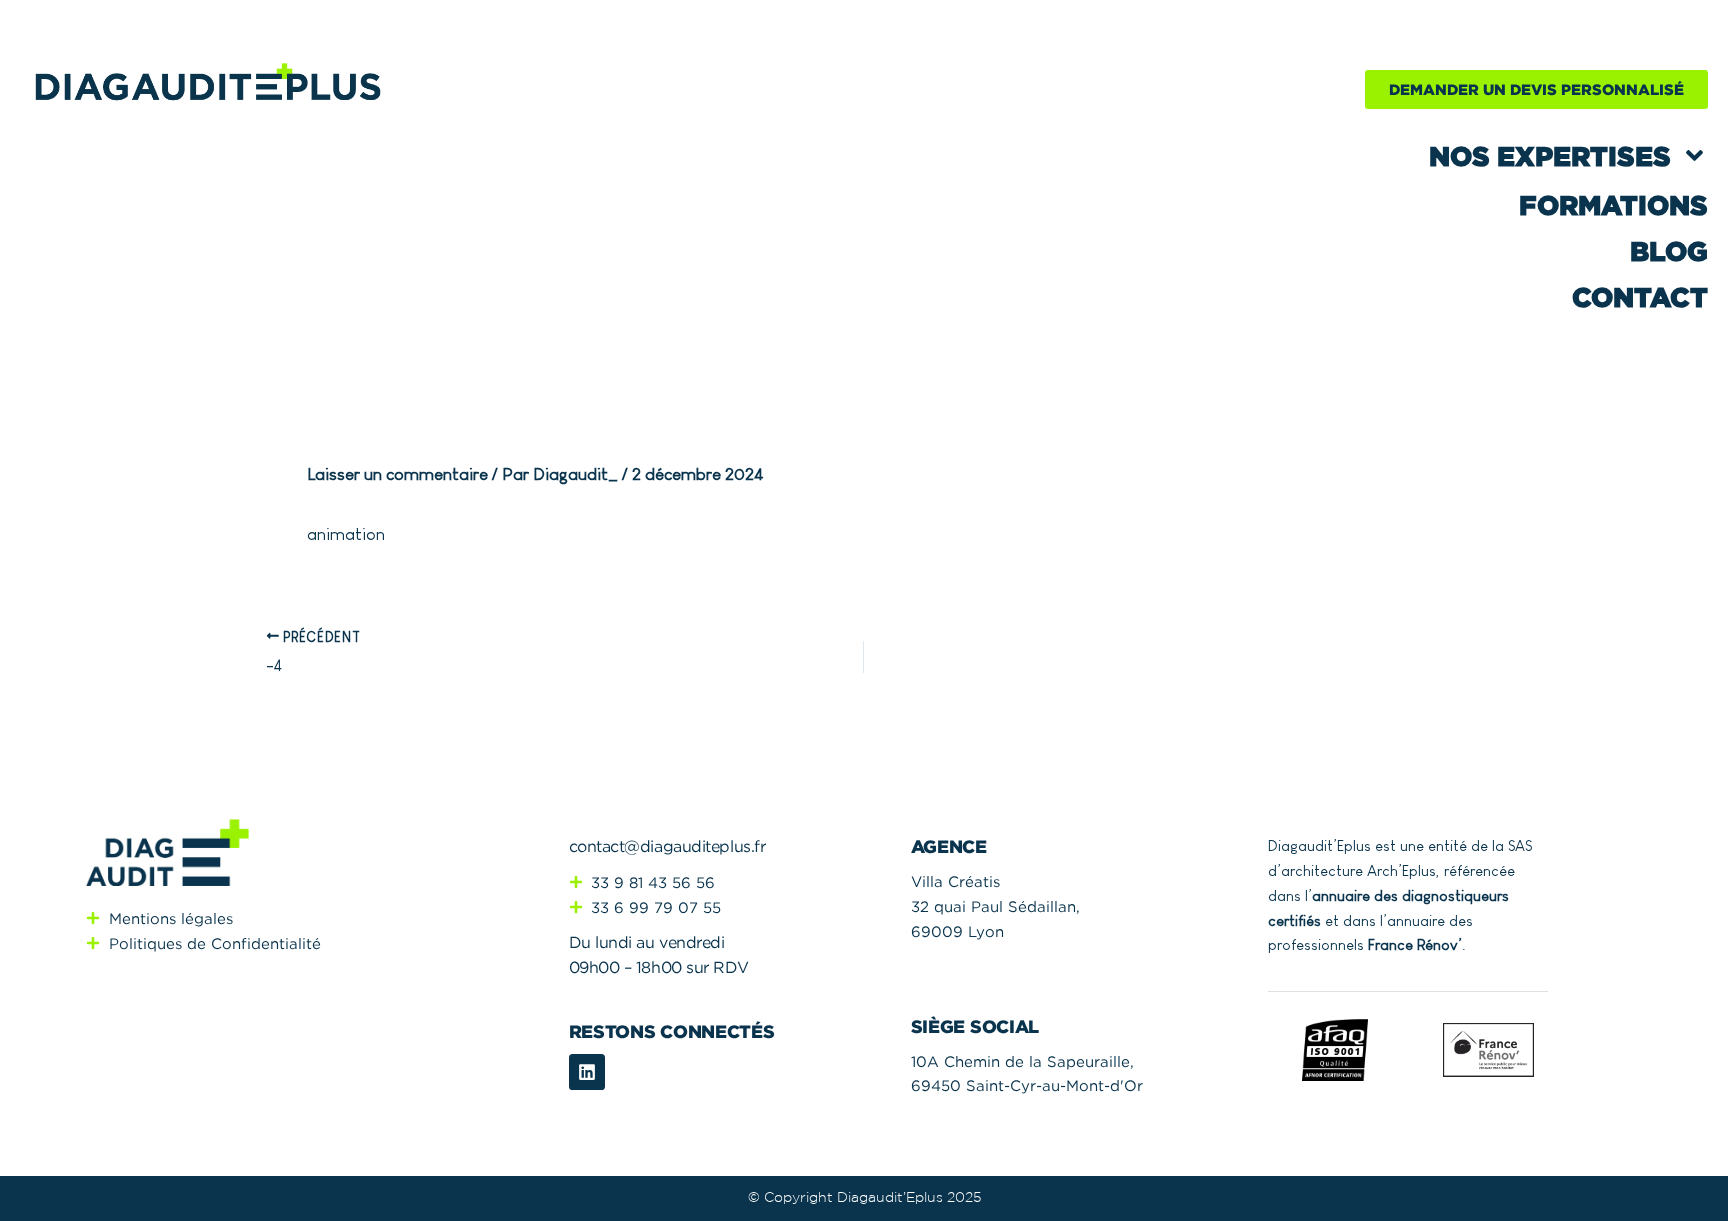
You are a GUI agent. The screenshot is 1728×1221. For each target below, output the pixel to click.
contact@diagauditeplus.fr (667, 846)
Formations (1613, 205)
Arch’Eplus (1401, 870)
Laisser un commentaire (397, 474)
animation (346, 534)
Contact (1640, 297)
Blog (1669, 251)
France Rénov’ (1415, 944)
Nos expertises (1550, 156)
